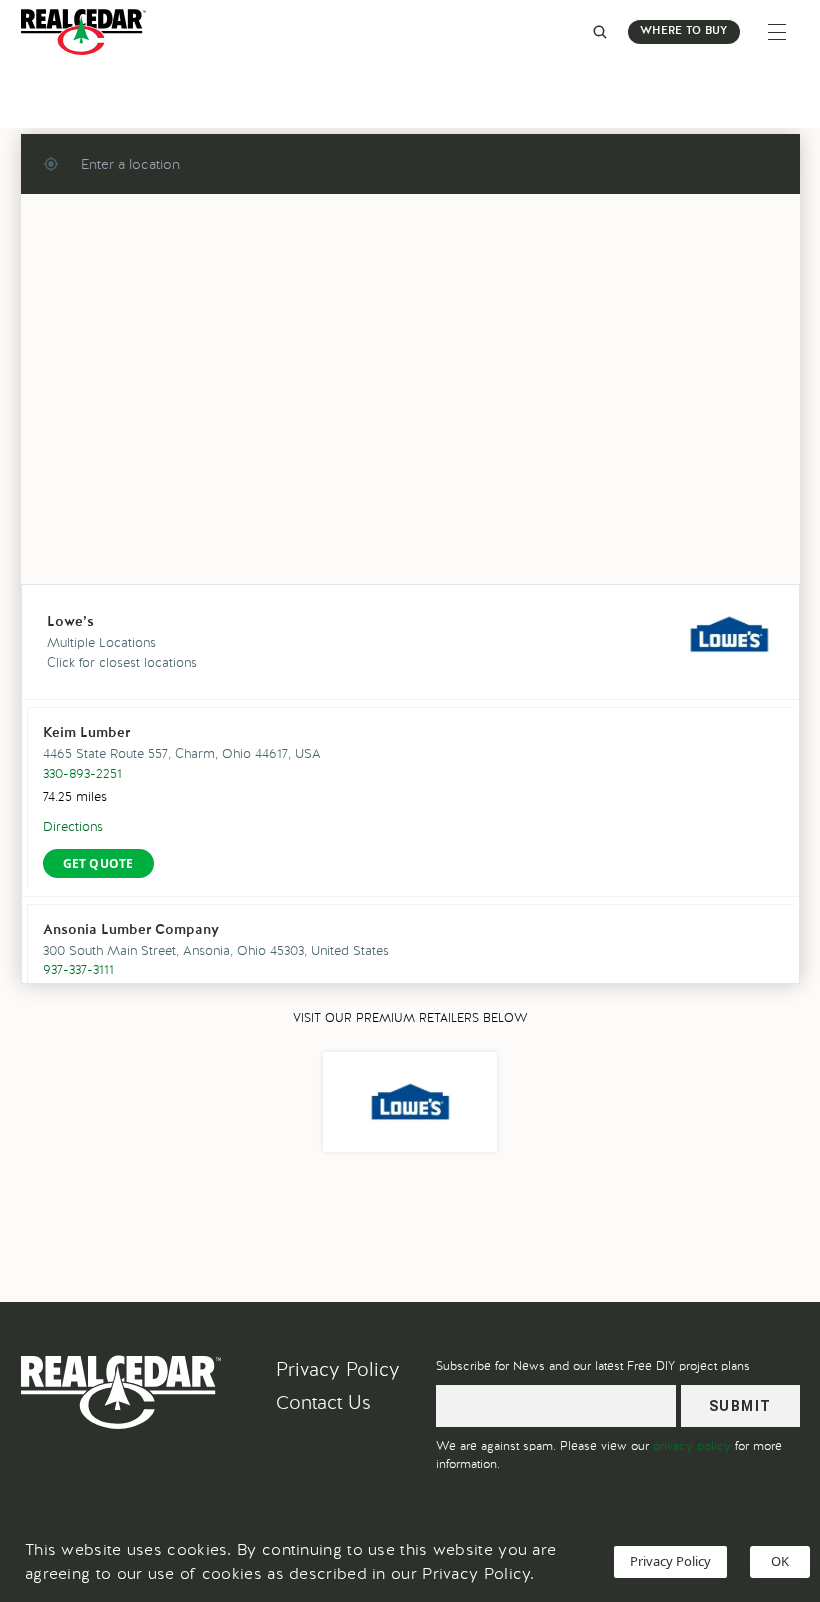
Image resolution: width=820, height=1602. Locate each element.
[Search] (600, 32)
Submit (740, 1406)
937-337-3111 (78, 969)
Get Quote (98, 863)
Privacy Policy (338, 1369)
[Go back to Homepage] (88, 32)
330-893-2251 (82, 773)
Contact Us (323, 1402)
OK (780, 1561)
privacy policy (692, 1446)
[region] (410, 419)
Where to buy (683, 31)
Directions (73, 826)
